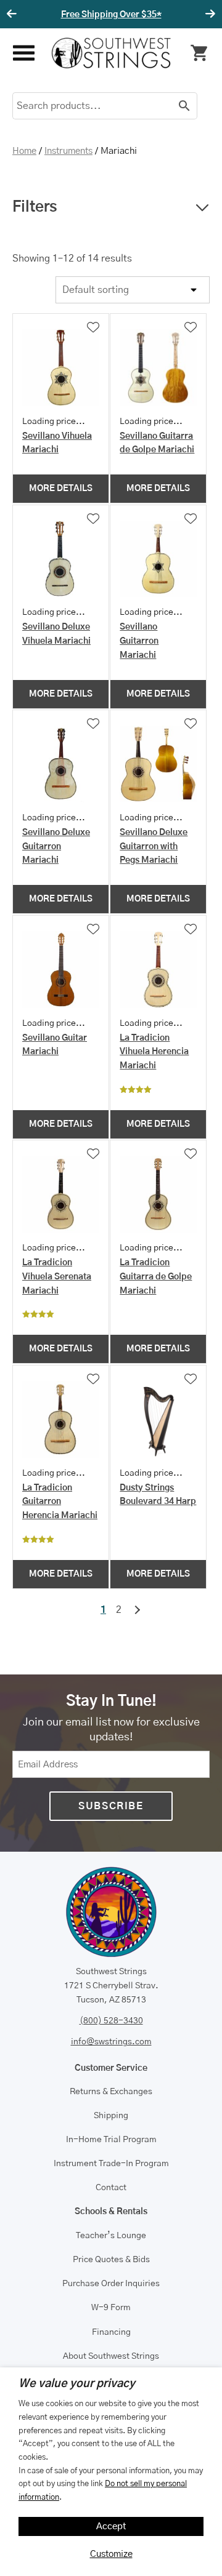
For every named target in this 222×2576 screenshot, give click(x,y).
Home (24, 151)
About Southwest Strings (111, 2356)
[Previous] (14, 14)
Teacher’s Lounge (111, 2236)
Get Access (168, 15)
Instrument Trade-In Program (111, 2164)
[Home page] (111, 53)
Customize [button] (111, 2554)
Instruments (68, 151)
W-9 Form (111, 2308)
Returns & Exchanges (111, 2092)
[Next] (208, 14)
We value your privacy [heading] (77, 2384)
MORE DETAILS (61, 489)
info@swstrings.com (111, 2042)
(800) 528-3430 (111, 2021)
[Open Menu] (23, 53)
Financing (111, 2332)
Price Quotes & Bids (111, 2260)
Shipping (111, 2116)
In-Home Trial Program (111, 2140)
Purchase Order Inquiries (111, 2284)
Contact (111, 2188)
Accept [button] (111, 2526)
